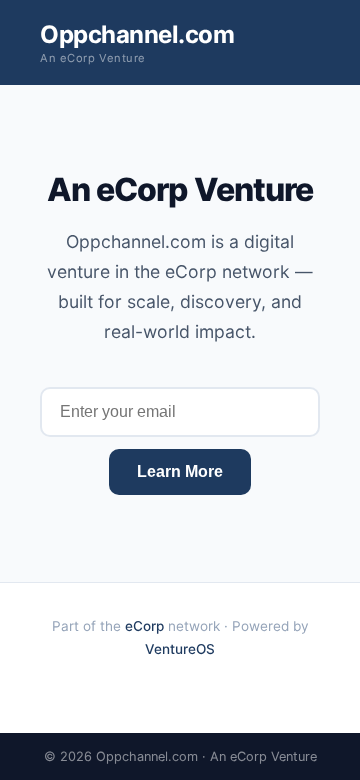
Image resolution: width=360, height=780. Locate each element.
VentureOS (180, 649)
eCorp (144, 626)
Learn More (180, 471)
